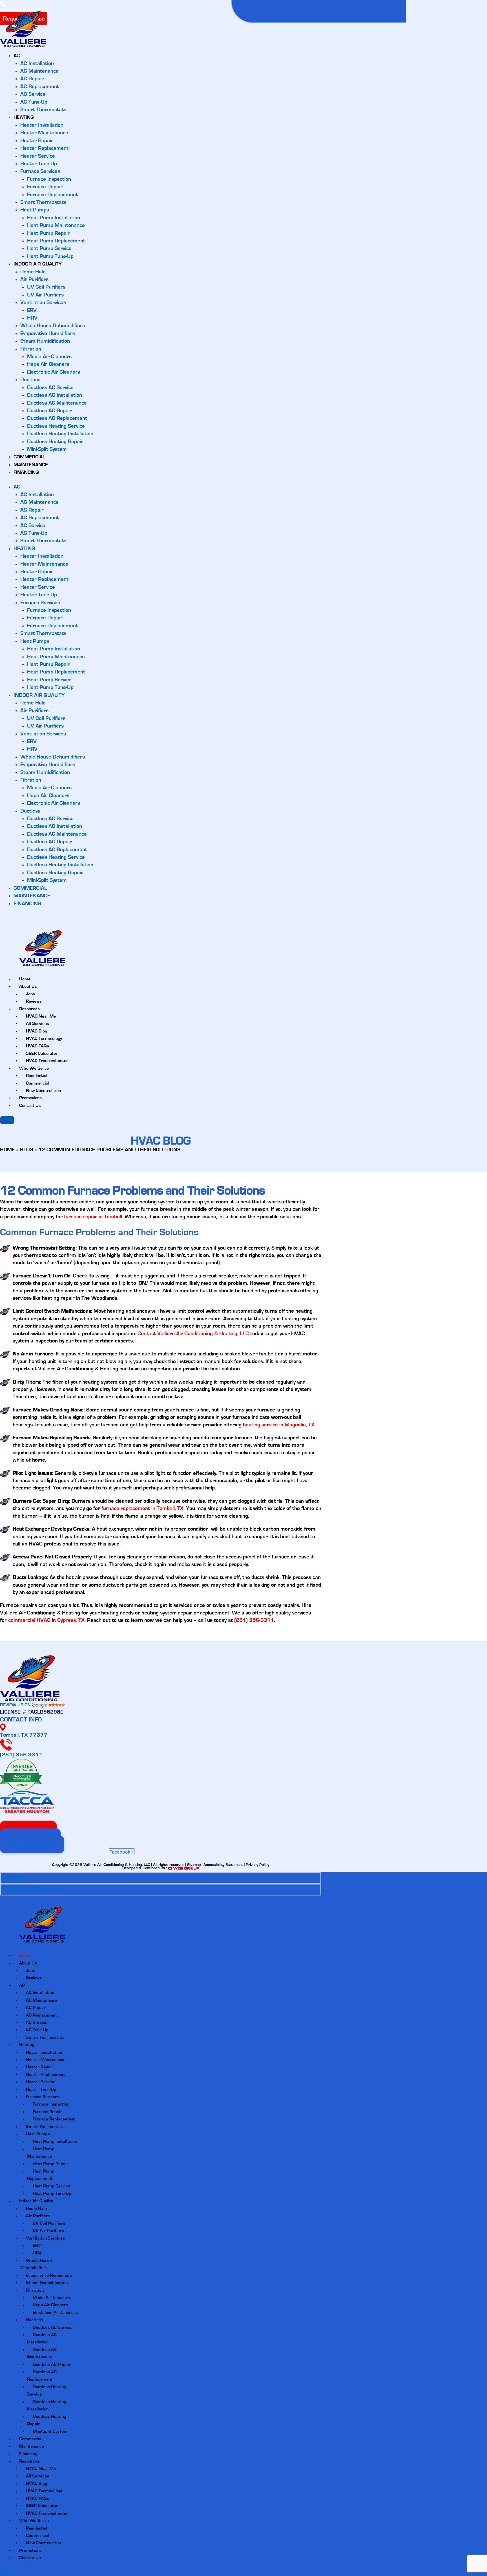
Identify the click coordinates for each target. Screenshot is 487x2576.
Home (25, 1955)
